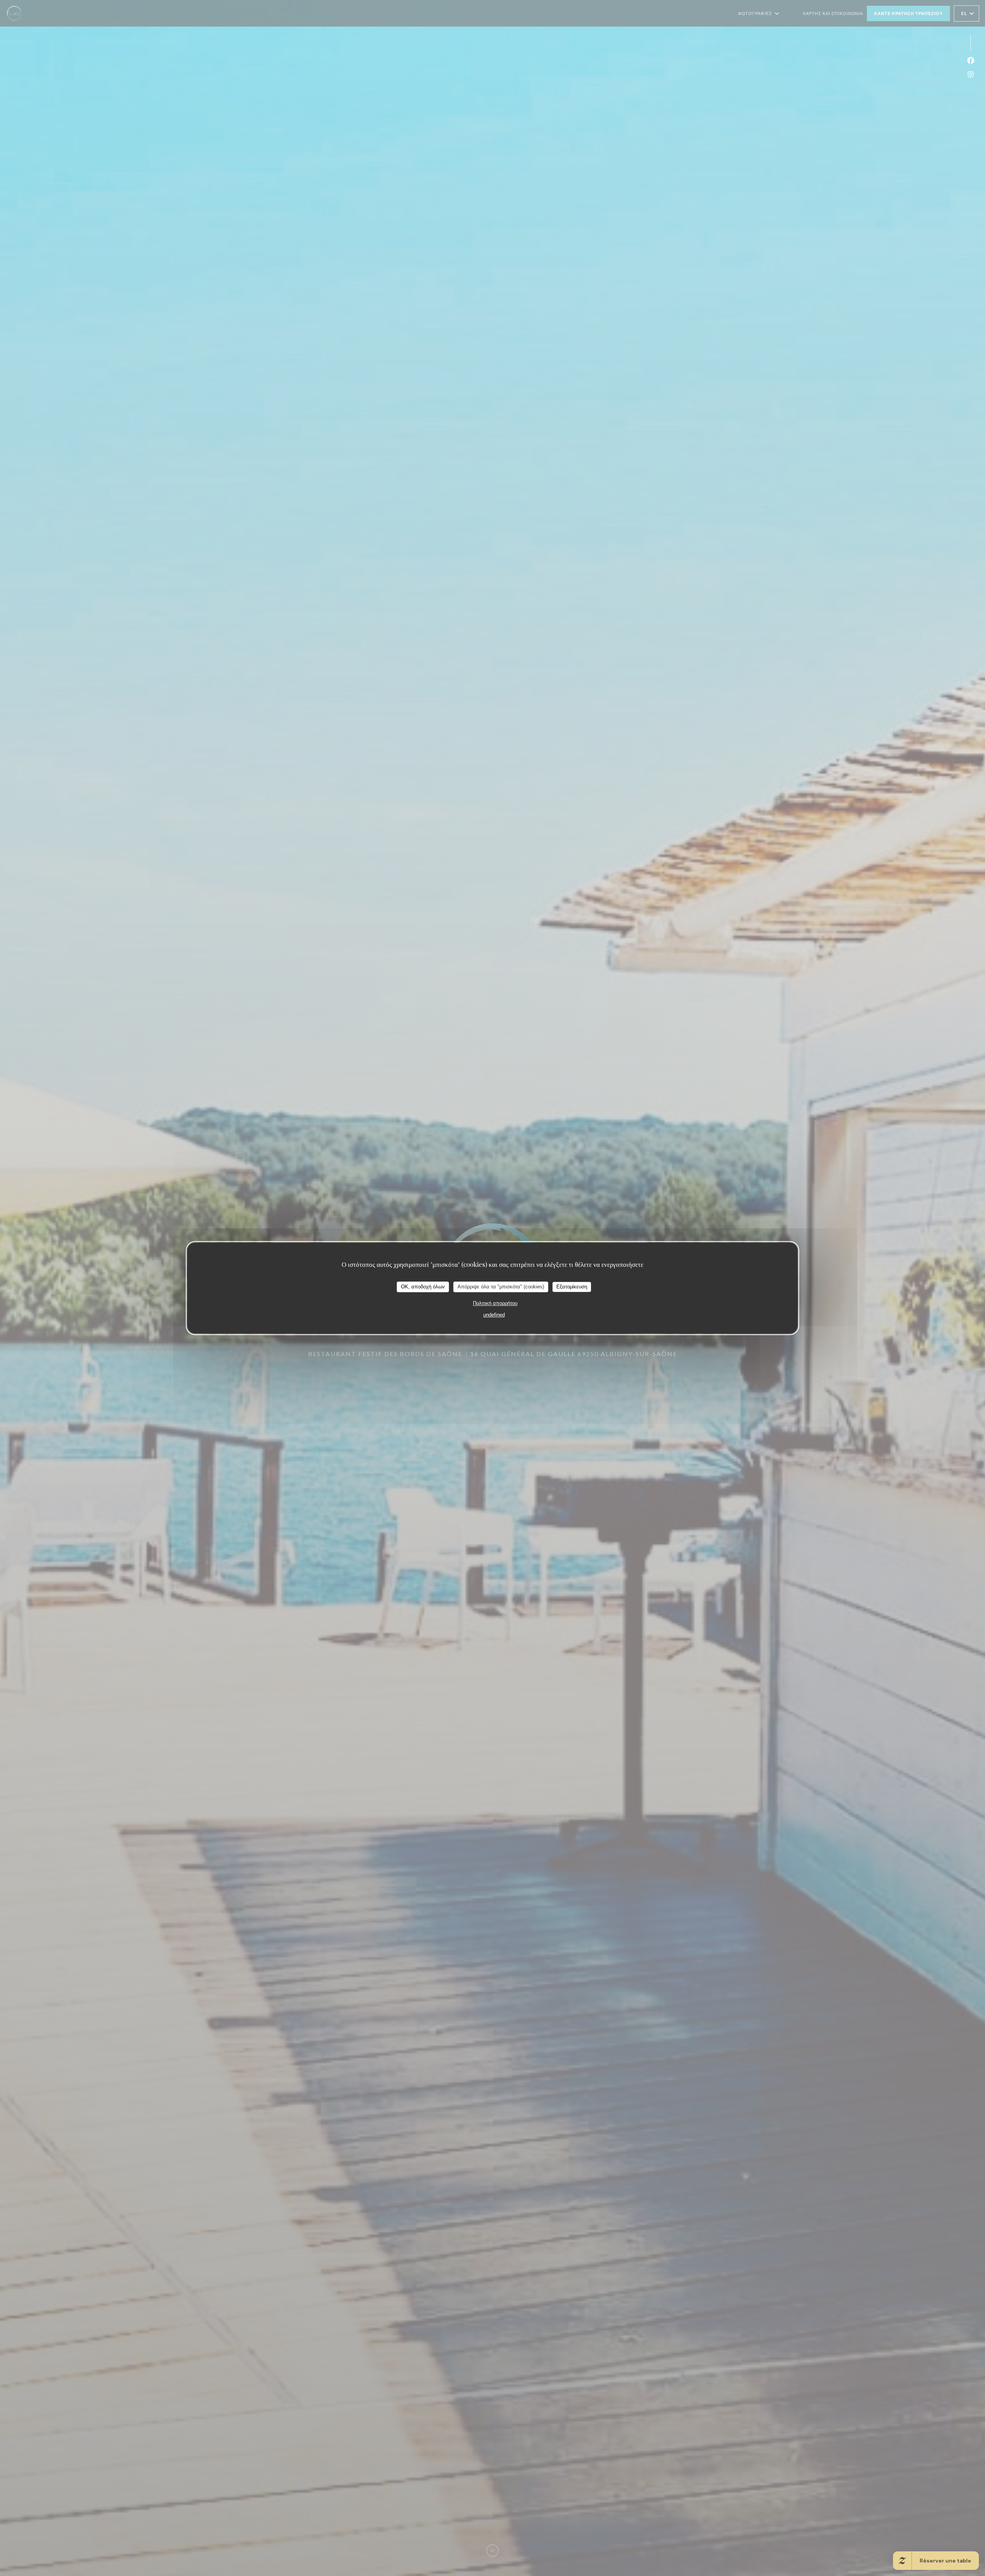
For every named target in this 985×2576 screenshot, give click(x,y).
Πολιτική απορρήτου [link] (495, 1303)
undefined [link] (494, 1315)
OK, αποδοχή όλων (423, 1287)
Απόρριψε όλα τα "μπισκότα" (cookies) (501, 1287)
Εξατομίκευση (572, 1287)
